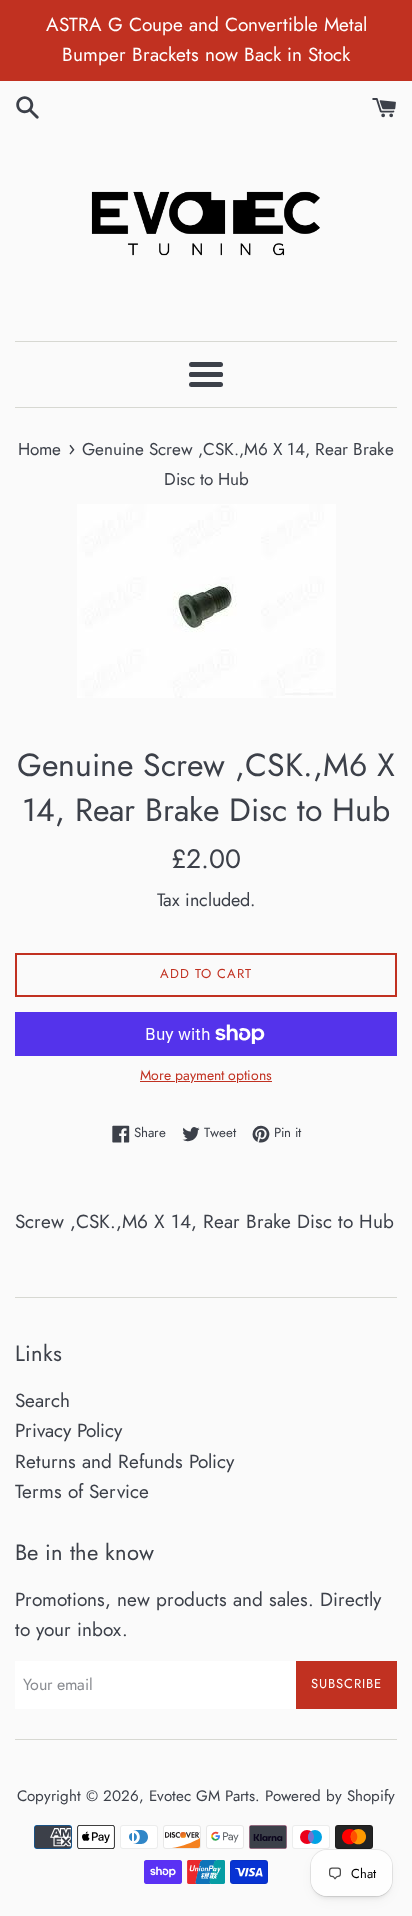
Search (42, 1400)
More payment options (206, 1075)
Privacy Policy (68, 1430)
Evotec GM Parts (202, 1796)
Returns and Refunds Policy (124, 1461)
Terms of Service (82, 1491)
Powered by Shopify (330, 1796)
